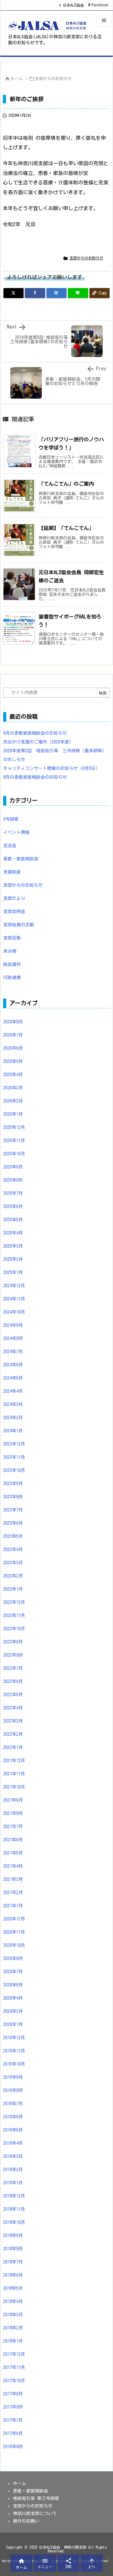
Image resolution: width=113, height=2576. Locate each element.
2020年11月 (14, 1932)
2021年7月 (13, 1827)
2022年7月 (13, 1668)
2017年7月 (13, 2420)
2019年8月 (13, 2090)
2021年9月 (13, 1800)
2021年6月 (13, 1840)
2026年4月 (13, 1075)
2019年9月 (13, 2077)
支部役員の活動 (19, 925)
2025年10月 (14, 1154)
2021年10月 (14, 1787)
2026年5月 (13, 1061)
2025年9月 (13, 1167)
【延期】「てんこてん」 (66, 528)
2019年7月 (13, 2104)
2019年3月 (13, 2156)
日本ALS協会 (73, 5)
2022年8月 (13, 1655)
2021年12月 (14, 1761)
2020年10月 (14, 1945)
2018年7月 (13, 2262)
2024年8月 (13, 1338)
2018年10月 (14, 2222)
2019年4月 (13, 2143)
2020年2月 (13, 2011)
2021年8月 (13, 1813)
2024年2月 (13, 1418)
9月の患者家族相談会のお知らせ (35, 733)
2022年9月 (13, 1642)
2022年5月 (13, 1695)
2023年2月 (13, 1576)
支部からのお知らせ (53, 79)
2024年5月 (13, 1378)
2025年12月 (14, 1127)
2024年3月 (13, 1404)
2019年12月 (14, 2038)
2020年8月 (13, 1958)
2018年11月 (14, 2209)
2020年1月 (13, 2024)
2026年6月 (13, 1048)
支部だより (14, 898)
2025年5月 (13, 1220)
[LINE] (78, 293)
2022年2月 (13, 1734)
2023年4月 (13, 1549)
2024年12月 (14, 1286)
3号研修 (11, 819)
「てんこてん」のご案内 (66, 484)
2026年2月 (13, 1101)
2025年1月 (13, 1272)
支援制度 (12, 872)
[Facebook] (35, 293)
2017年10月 (14, 2381)
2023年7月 (13, 1510)
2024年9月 (13, 1325)
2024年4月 (13, 1391)
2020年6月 (13, 1985)
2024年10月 (14, 1312)
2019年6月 (13, 2117)
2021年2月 (13, 1893)
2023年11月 (14, 1457)
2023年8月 (13, 1497)
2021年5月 (13, 1853)
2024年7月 (13, 1352)
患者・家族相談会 (21, 859)
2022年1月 (13, 1747)
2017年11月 (14, 2367)
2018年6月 (13, 2275)
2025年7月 (13, 1193)
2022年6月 (13, 1681)
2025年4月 (13, 1233)
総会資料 (12, 964)
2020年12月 (14, 1919)
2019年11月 (14, 2051)
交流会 (10, 846)
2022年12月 (14, 1602)
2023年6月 (13, 1523)
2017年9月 (13, 2394)
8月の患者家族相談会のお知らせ (35, 777)
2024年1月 (13, 1431)
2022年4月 (13, 1708)
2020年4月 (13, 1998)
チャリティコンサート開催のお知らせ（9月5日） (51, 768)
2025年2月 (13, 1259)
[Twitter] (13, 293)
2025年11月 (14, 1141)
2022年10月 (14, 1629)
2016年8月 (13, 2447)
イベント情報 (16, 832)
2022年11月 (14, 1615)
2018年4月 (13, 2301)
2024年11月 (14, 1299)
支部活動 (12, 938)
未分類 (10, 951)
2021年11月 (14, 1774)
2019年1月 (13, 2183)
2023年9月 (13, 1484)
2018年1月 (13, 2341)
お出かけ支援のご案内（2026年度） (38, 742)
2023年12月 (14, 1444)
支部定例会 (14, 912)
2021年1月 (13, 1906)
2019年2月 (13, 2170)
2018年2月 (13, 2328)
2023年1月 (13, 1589)
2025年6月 (13, 1206)
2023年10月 (14, 1470)
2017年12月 (14, 2354)
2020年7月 (13, 1972)
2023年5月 (13, 1536)
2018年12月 (14, 2196)
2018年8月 (13, 2249)
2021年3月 (13, 1879)
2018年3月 (13, 2315)
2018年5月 (13, 2288)
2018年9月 (13, 2236)
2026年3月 (13, 1088)
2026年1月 (13, 1114)
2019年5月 (13, 2130)
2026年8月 (13, 1022)
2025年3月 (13, 1246)
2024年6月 (13, 1365)
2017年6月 (13, 2433)
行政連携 (12, 978)
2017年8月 (13, 2407)
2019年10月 (14, 2064)
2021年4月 (13, 1866)
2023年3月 (13, 1563)
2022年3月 (13, 1721)
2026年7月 (13, 1035)
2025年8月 (13, 1180)
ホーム (16, 79)
